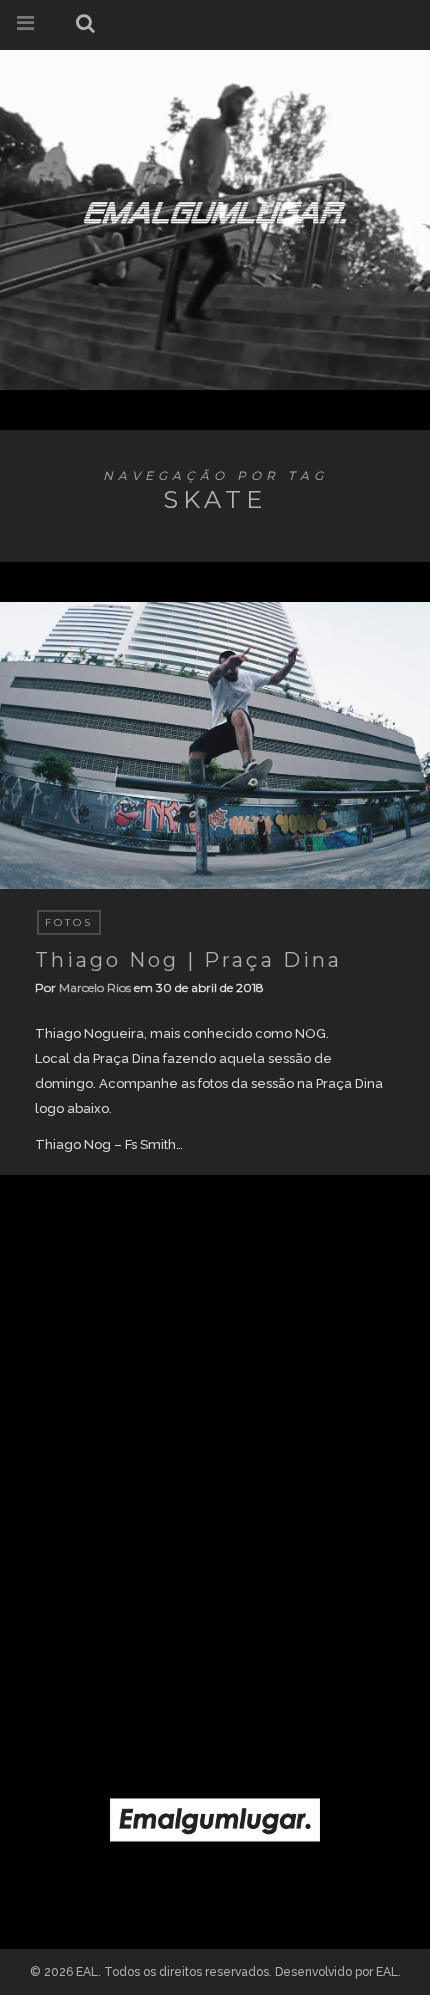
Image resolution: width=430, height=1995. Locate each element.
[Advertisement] (215, 1473)
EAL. (388, 1972)
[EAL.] (215, 208)
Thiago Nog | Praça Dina (188, 960)
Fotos (69, 922)
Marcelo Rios (95, 987)
